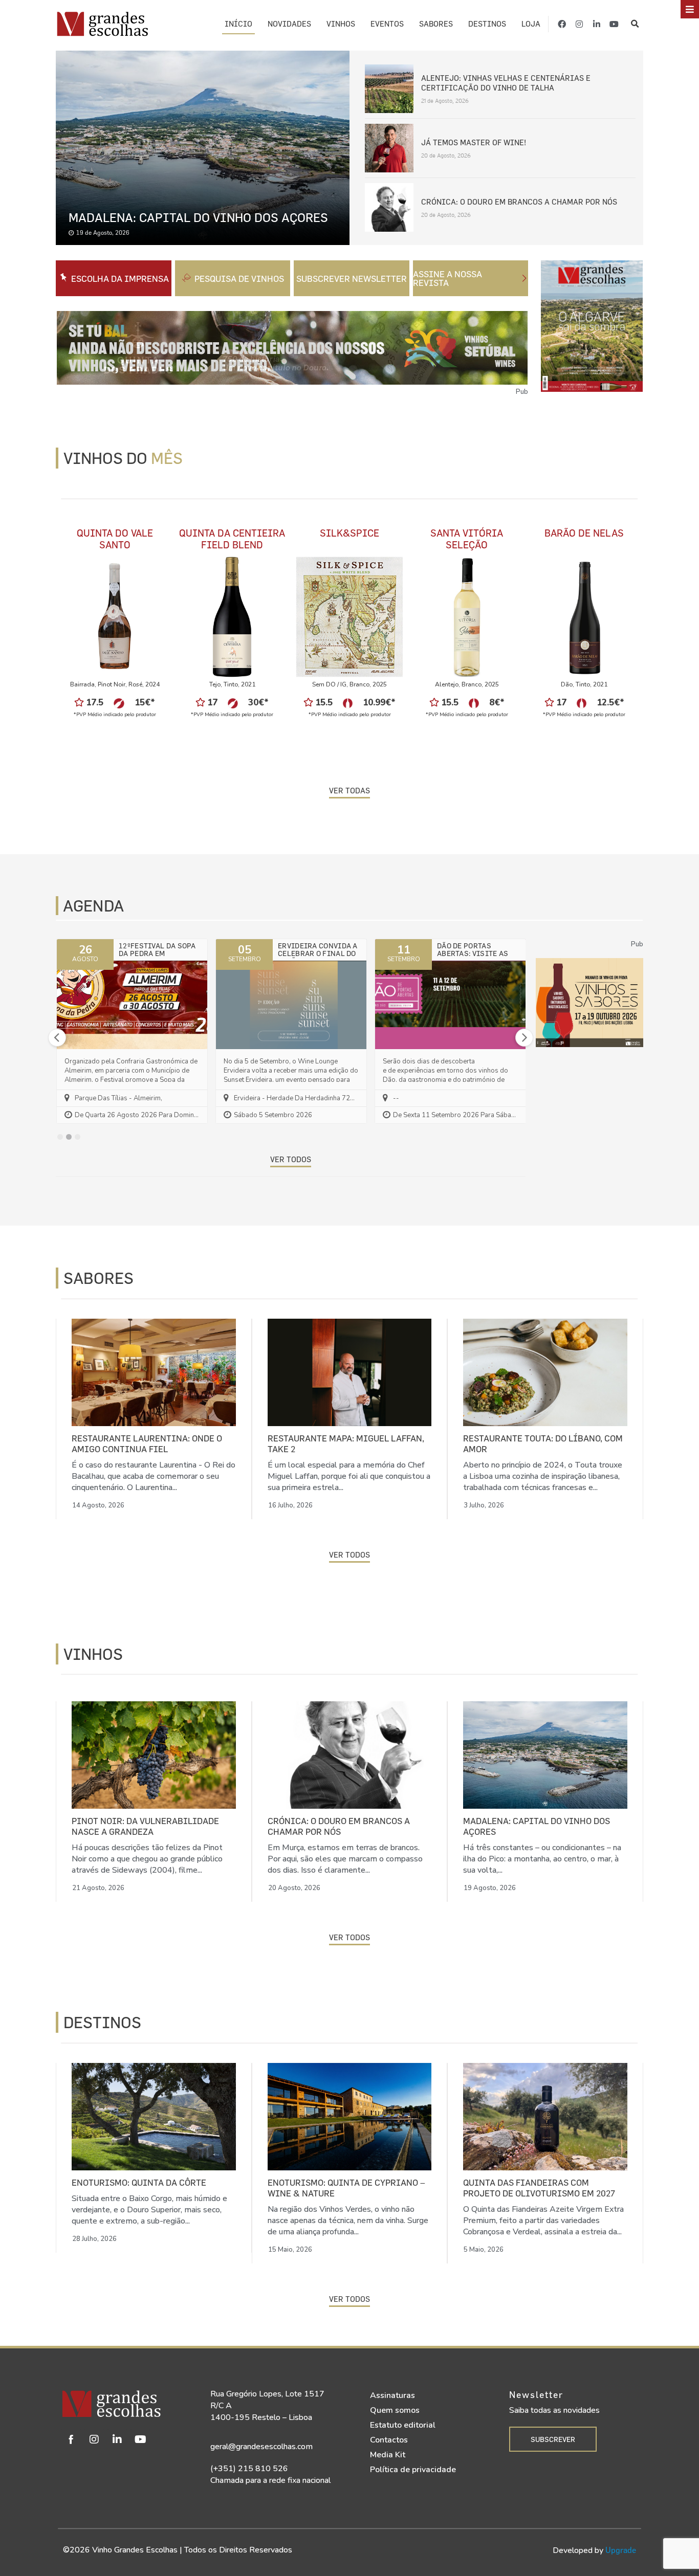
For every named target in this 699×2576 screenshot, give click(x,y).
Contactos (389, 2440)
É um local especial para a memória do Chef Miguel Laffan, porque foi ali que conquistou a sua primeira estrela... (349, 1476)
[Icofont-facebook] (71, 2439)
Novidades (289, 24)
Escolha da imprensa (120, 279)
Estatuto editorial (403, 2425)
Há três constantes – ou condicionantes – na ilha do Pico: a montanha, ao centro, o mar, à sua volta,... (542, 1859)
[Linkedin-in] (597, 24)
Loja (531, 24)
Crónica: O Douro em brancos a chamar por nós (519, 202)
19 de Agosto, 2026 (103, 232)
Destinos (487, 24)
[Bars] (690, 9)
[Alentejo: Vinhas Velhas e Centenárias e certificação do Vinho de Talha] (389, 88)
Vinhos (341, 24)
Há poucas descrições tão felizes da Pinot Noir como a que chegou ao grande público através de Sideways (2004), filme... (147, 1859)
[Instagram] (579, 24)
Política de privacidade (413, 2470)
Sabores (436, 24)
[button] (635, 24)
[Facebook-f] (562, 24)
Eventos (387, 24)
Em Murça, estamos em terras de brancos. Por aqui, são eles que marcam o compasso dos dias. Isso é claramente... (345, 1859)
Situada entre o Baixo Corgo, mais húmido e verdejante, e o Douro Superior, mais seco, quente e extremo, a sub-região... (149, 2210)
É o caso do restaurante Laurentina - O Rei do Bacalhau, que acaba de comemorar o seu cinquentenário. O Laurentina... (154, 1476)
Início (238, 24)
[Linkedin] (117, 2439)
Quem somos (395, 2410)
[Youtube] (614, 24)
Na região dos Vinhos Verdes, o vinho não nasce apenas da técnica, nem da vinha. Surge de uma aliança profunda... (348, 2220)
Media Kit (388, 2455)
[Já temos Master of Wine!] (389, 147)
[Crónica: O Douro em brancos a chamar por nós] (389, 206)
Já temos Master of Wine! (474, 142)
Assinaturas (392, 2395)
